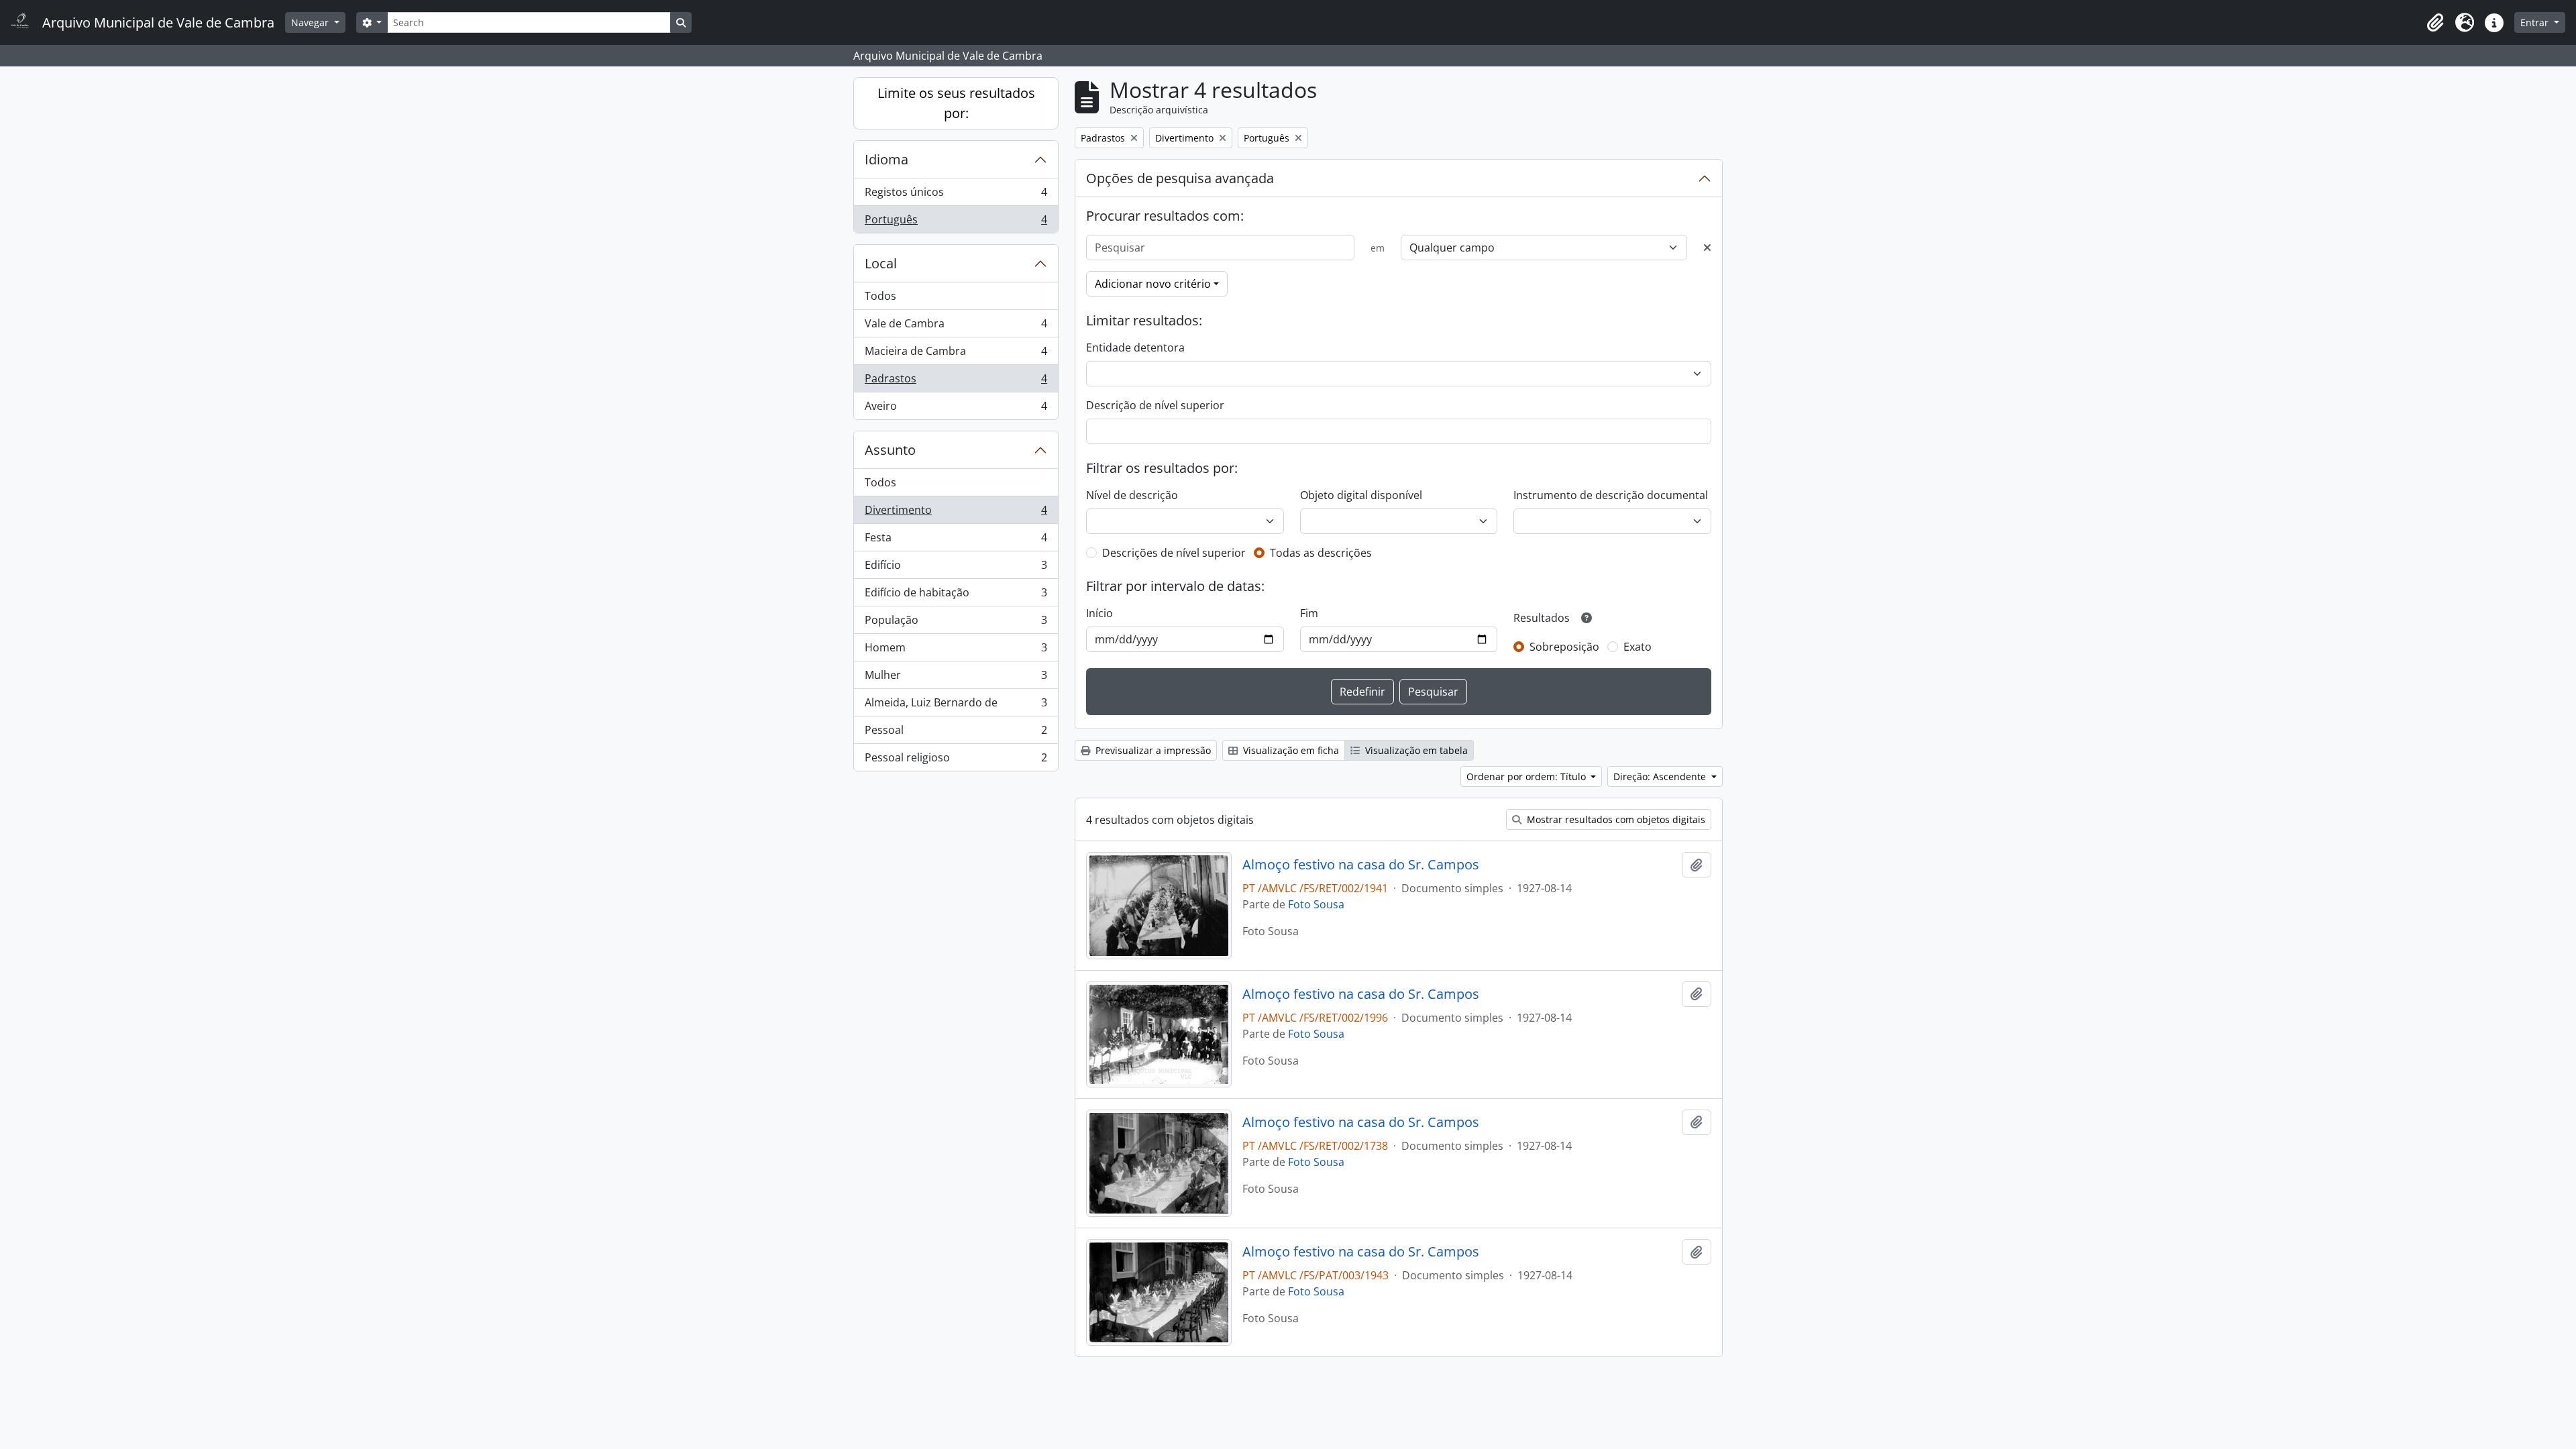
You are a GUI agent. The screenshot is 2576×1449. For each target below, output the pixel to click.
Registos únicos (956, 195)
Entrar (2536, 22)
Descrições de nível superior (1174, 553)
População (956, 623)
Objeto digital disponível (1361, 495)
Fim (1309, 613)
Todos (880, 296)
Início (1099, 613)
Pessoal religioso (956, 760)
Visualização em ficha (1290, 750)
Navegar (311, 22)
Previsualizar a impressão (1152, 750)
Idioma (887, 159)
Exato (1638, 647)
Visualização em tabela (1415, 750)
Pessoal (956, 733)
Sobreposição (1564, 647)
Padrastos (956, 382)
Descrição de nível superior (1155, 405)
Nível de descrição (1132, 495)
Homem (956, 651)
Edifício (956, 568)
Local (881, 263)
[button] (2435, 23)
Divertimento (956, 513)
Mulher (956, 678)
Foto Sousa (1316, 904)
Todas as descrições (1321, 553)
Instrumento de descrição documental (1611, 495)
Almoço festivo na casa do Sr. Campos (1361, 865)
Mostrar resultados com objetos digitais (1615, 819)
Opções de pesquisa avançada (1180, 178)
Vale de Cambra (956, 327)
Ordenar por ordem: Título (1527, 776)
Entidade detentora (1135, 347)
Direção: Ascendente (1661, 776)
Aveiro (956, 409)
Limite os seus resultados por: (956, 103)
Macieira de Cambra (956, 354)
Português (956, 222)
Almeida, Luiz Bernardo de (956, 706)
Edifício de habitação (956, 596)
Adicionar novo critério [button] (1153, 284)
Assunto (890, 450)
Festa (956, 541)
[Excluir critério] (1707, 248)
